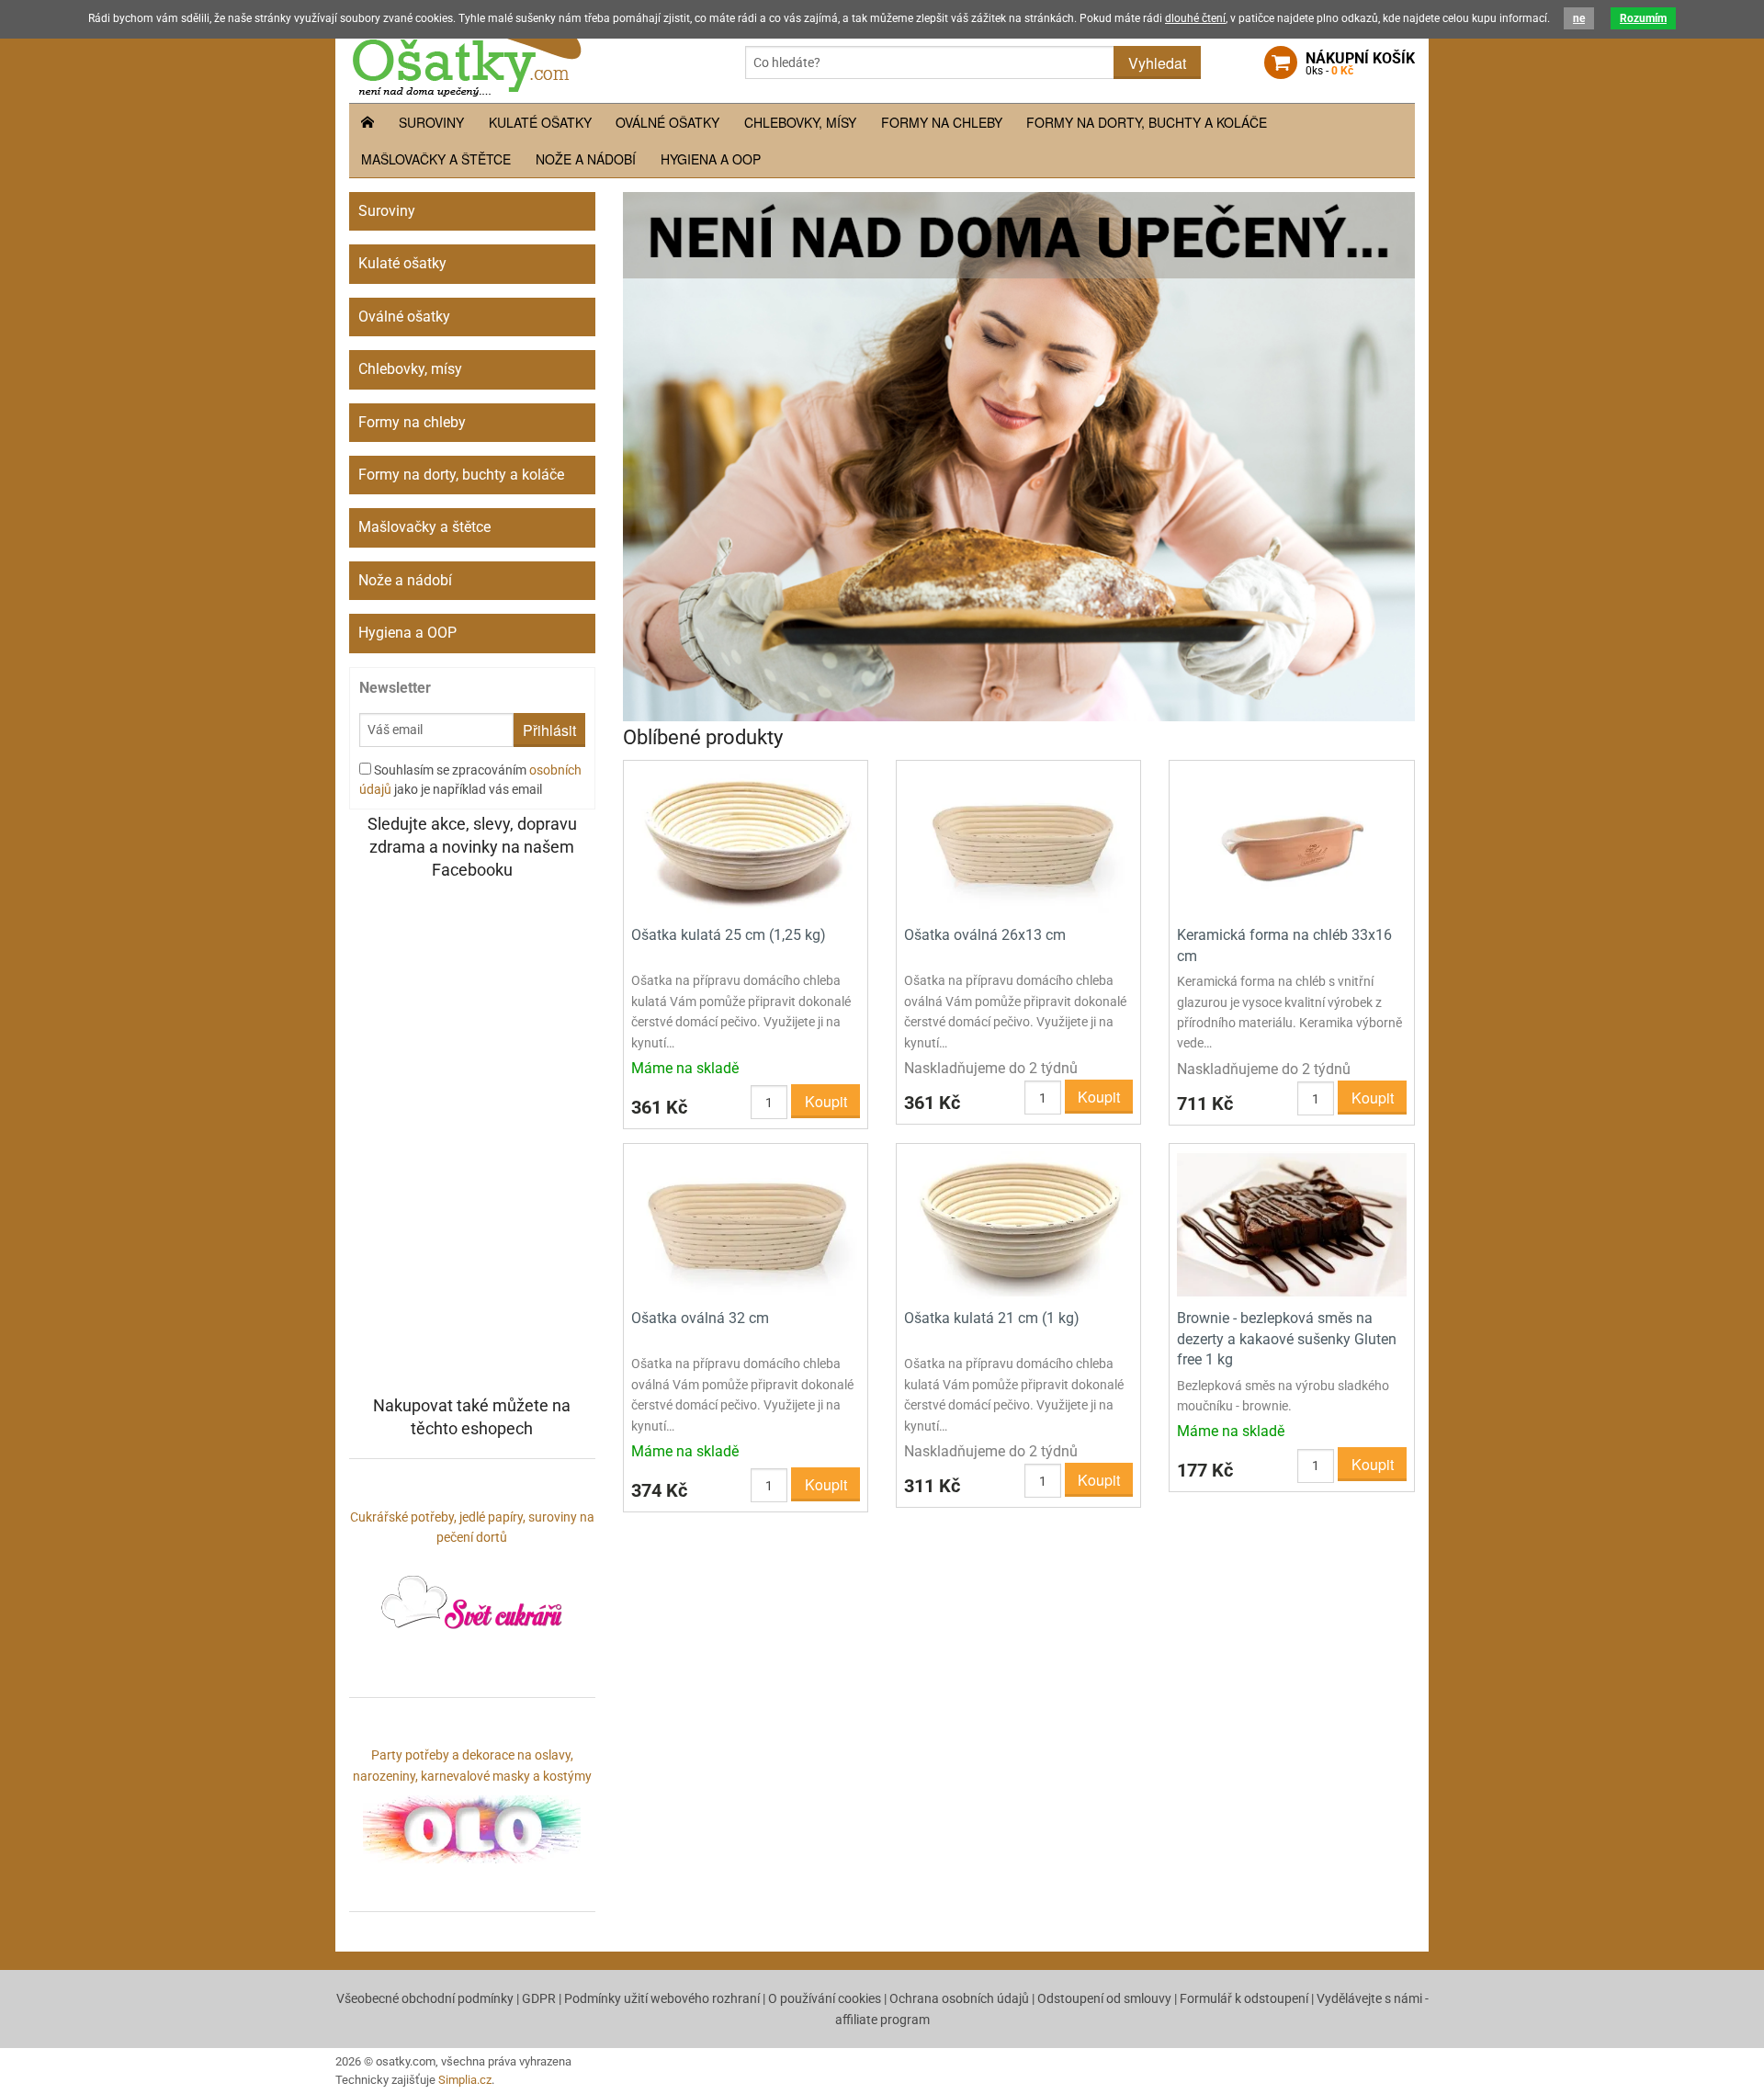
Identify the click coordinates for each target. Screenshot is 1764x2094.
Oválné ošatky (667, 122)
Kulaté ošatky (540, 122)
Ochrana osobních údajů (959, 1998)
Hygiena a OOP (711, 159)
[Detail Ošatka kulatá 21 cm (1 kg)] (1018, 1224)
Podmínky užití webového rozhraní (662, 1998)
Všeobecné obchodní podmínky (425, 1998)
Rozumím (1643, 18)
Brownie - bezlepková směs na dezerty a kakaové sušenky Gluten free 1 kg (1287, 1339)
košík (1360, 63)
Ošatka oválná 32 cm (700, 1318)
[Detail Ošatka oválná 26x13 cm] (1018, 841)
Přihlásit (549, 730)
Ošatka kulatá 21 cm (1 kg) (992, 1318)
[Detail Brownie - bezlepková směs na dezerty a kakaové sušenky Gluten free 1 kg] (1291, 1224)
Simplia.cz (465, 2080)
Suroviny (431, 122)
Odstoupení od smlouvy (1104, 1998)
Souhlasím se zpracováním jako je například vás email (470, 780)
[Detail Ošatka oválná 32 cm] (746, 1224)
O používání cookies (825, 1998)
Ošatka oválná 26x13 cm (985, 935)
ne (1579, 18)
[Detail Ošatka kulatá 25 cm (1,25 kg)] (746, 841)
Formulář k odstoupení (1244, 1998)
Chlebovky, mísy (800, 122)
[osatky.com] (465, 53)
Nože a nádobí (586, 159)
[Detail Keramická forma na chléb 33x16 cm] (1291, 841)
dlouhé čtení (1195, 18)
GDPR (539, 1998)
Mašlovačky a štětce (436, 159)
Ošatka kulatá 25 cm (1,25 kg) (729, 935)
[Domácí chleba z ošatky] (1019, 455)
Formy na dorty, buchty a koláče (1147, 122)
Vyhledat (1157, 63)
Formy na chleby (942, 122)
